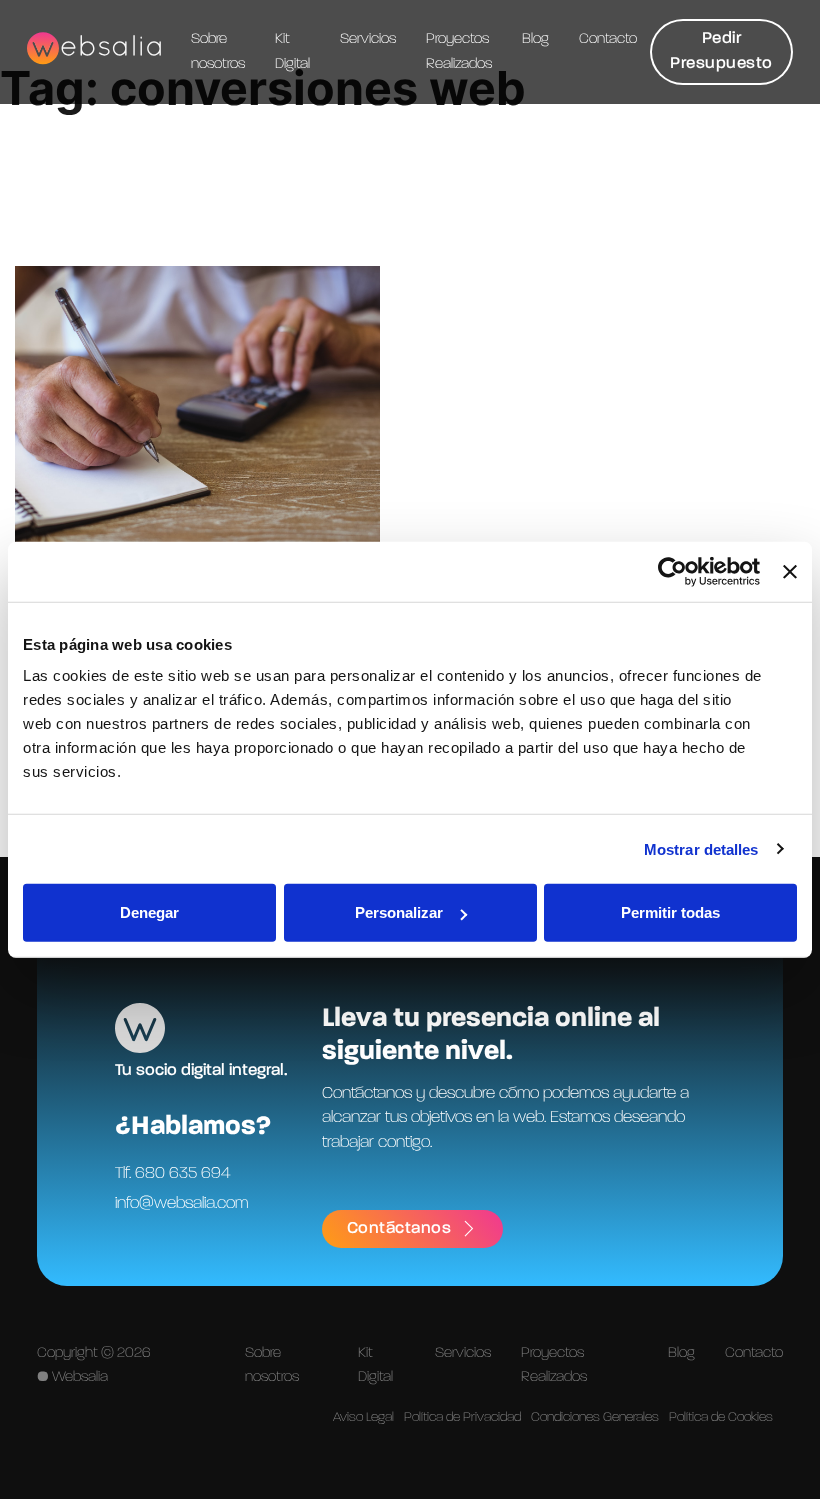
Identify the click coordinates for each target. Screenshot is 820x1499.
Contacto (608, 39)
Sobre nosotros (218, 51)
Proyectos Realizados (459, 51)
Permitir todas (670, 912)
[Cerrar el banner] (790, 571)
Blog (535, 39)
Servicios (368, 39)
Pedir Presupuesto (721, 50)
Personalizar (399, 912)
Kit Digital (292, 51)
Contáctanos (399, 1228)
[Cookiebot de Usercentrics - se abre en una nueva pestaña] (672, 571)
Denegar (149, 912)
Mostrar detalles (701, 848)
